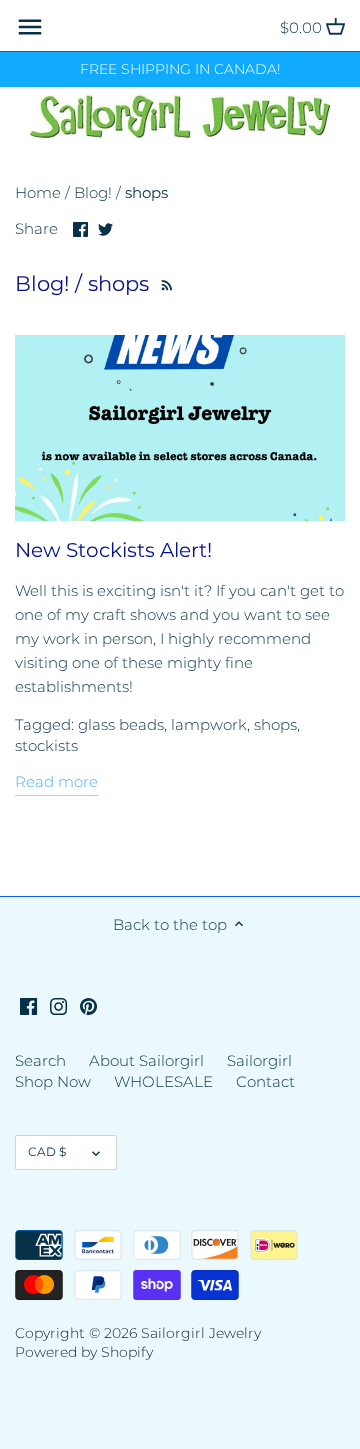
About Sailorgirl (146, 1060)
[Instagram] (58, 1005)
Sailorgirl (259, 1060)
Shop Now (53, 1081)
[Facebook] (28, 1005)
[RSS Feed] (165, 283)
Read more (56, 781)
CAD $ (47, 1151)
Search (40, 1060)
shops (275, 724)
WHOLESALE (163, 1081)
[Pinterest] (88, 1005)
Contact (265, 1081)
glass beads (121, 724)
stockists (46, 745)
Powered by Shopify (84, 1352)
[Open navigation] (30, 27)
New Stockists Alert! (113, 550)
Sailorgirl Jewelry (201, 1333)
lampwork (209, 724)
